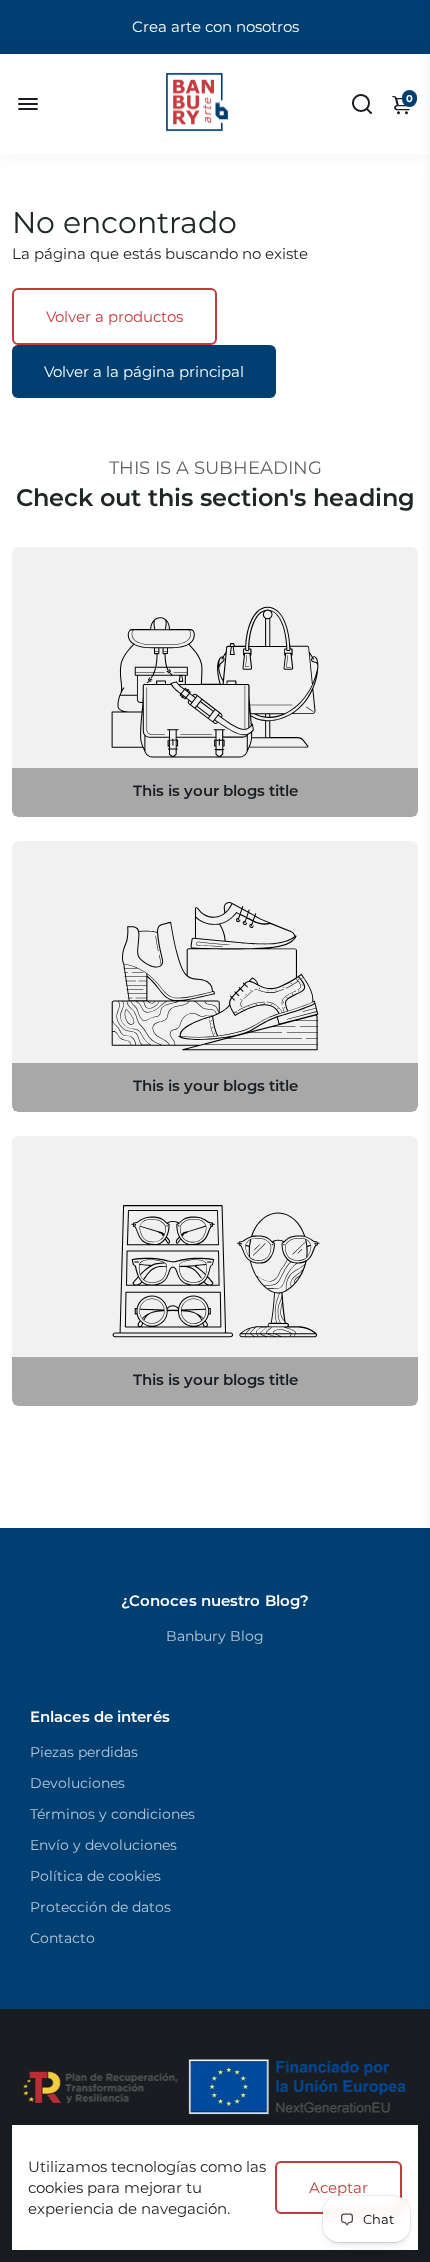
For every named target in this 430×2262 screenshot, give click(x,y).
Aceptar (338, 2187)
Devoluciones (77, 1783)
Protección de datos (100, 1907)
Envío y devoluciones (103, 1845)
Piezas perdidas (84, 1752)
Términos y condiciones (112, 1814)
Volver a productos (114, 316)
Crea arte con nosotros (215, 26)
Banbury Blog (215, 1636)
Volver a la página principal (144, 371)
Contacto (62, 1938)
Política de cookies (95, 1876)
